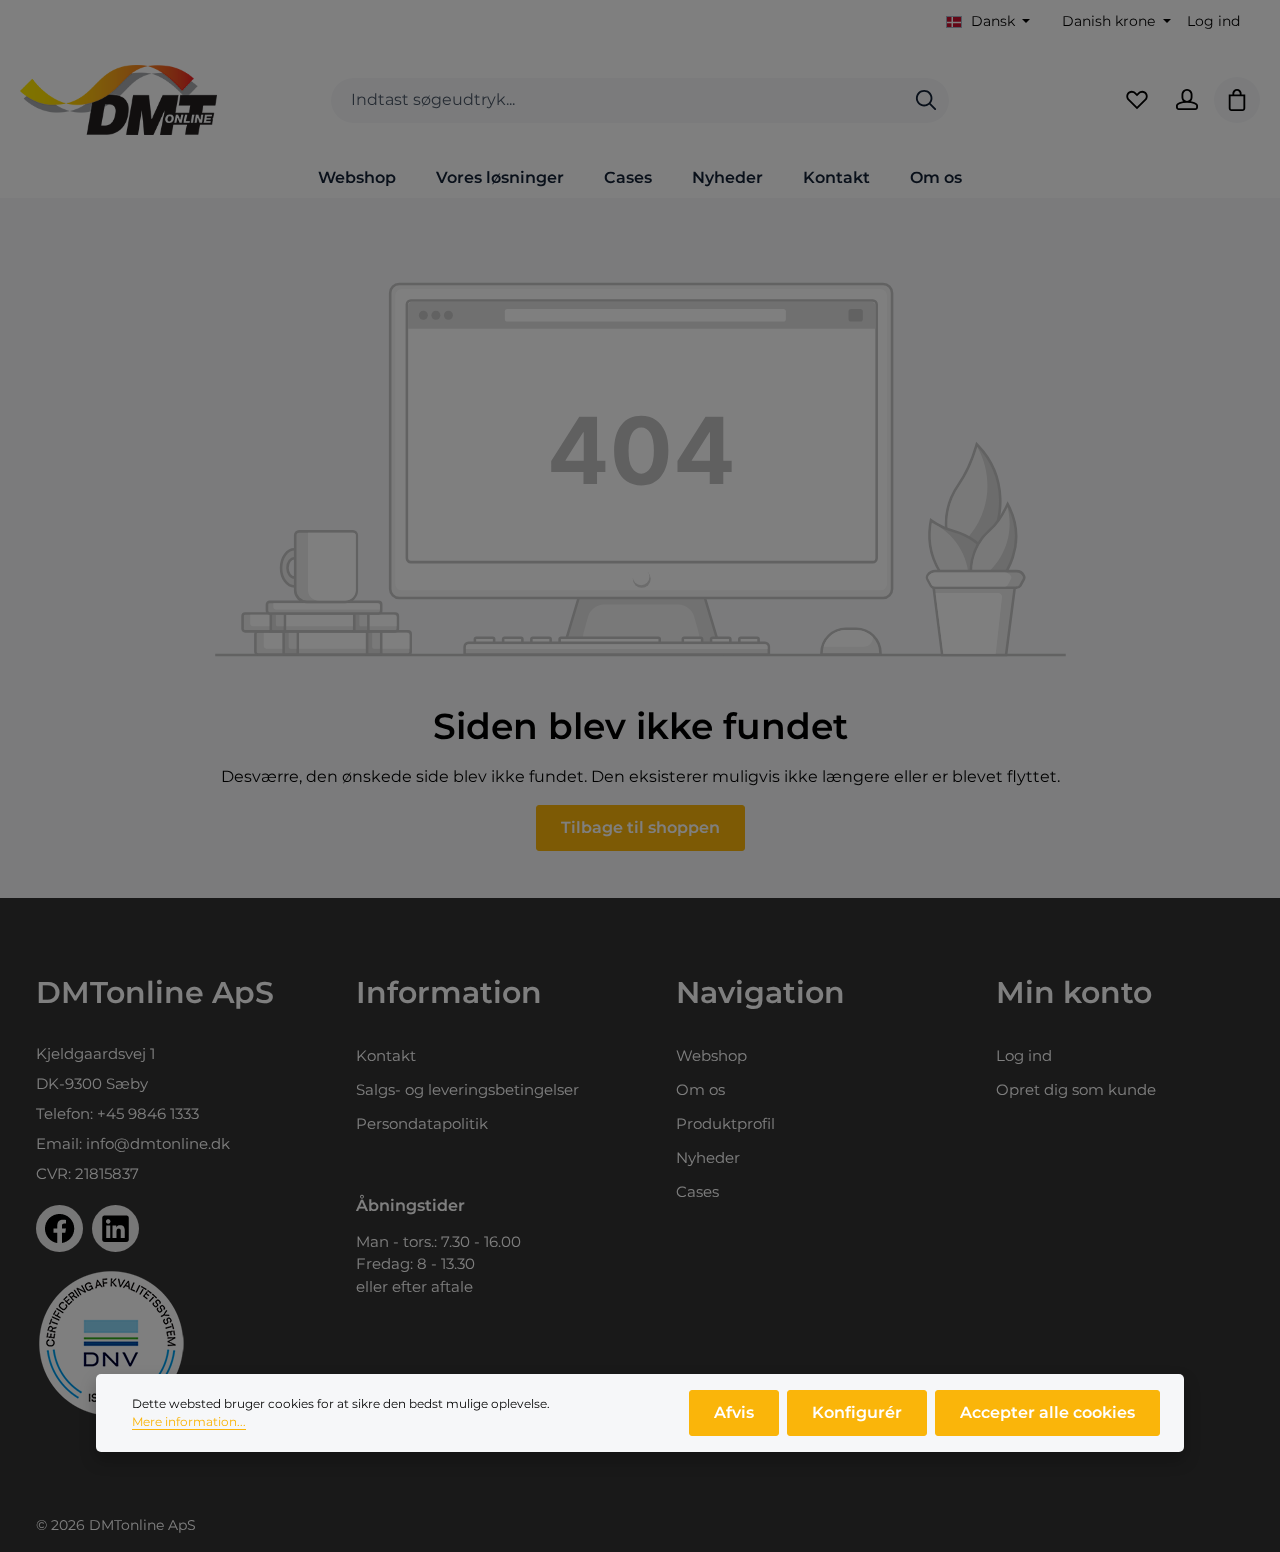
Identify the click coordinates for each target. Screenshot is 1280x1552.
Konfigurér (857, 1412)
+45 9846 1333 (148, 1113)
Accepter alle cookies (1047, 1412)
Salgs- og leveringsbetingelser (467, 1089)
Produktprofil (725, 1123)
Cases (697, 1191)
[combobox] (617, 100)
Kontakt (386, 1055)
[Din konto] (1187, 100)
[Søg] (926, 100)
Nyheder (708, 1157)
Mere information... (189, 1421)
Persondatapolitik (422, 1123)
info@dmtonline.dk (158, 1143)
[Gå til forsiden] (118, 100)
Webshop (711, 1055)
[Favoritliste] (1137, 100)
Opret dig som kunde (1076, 1089)
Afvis (734, 1412)
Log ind (1213, 21)
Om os (700, 1089)
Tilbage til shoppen (640, 827)
